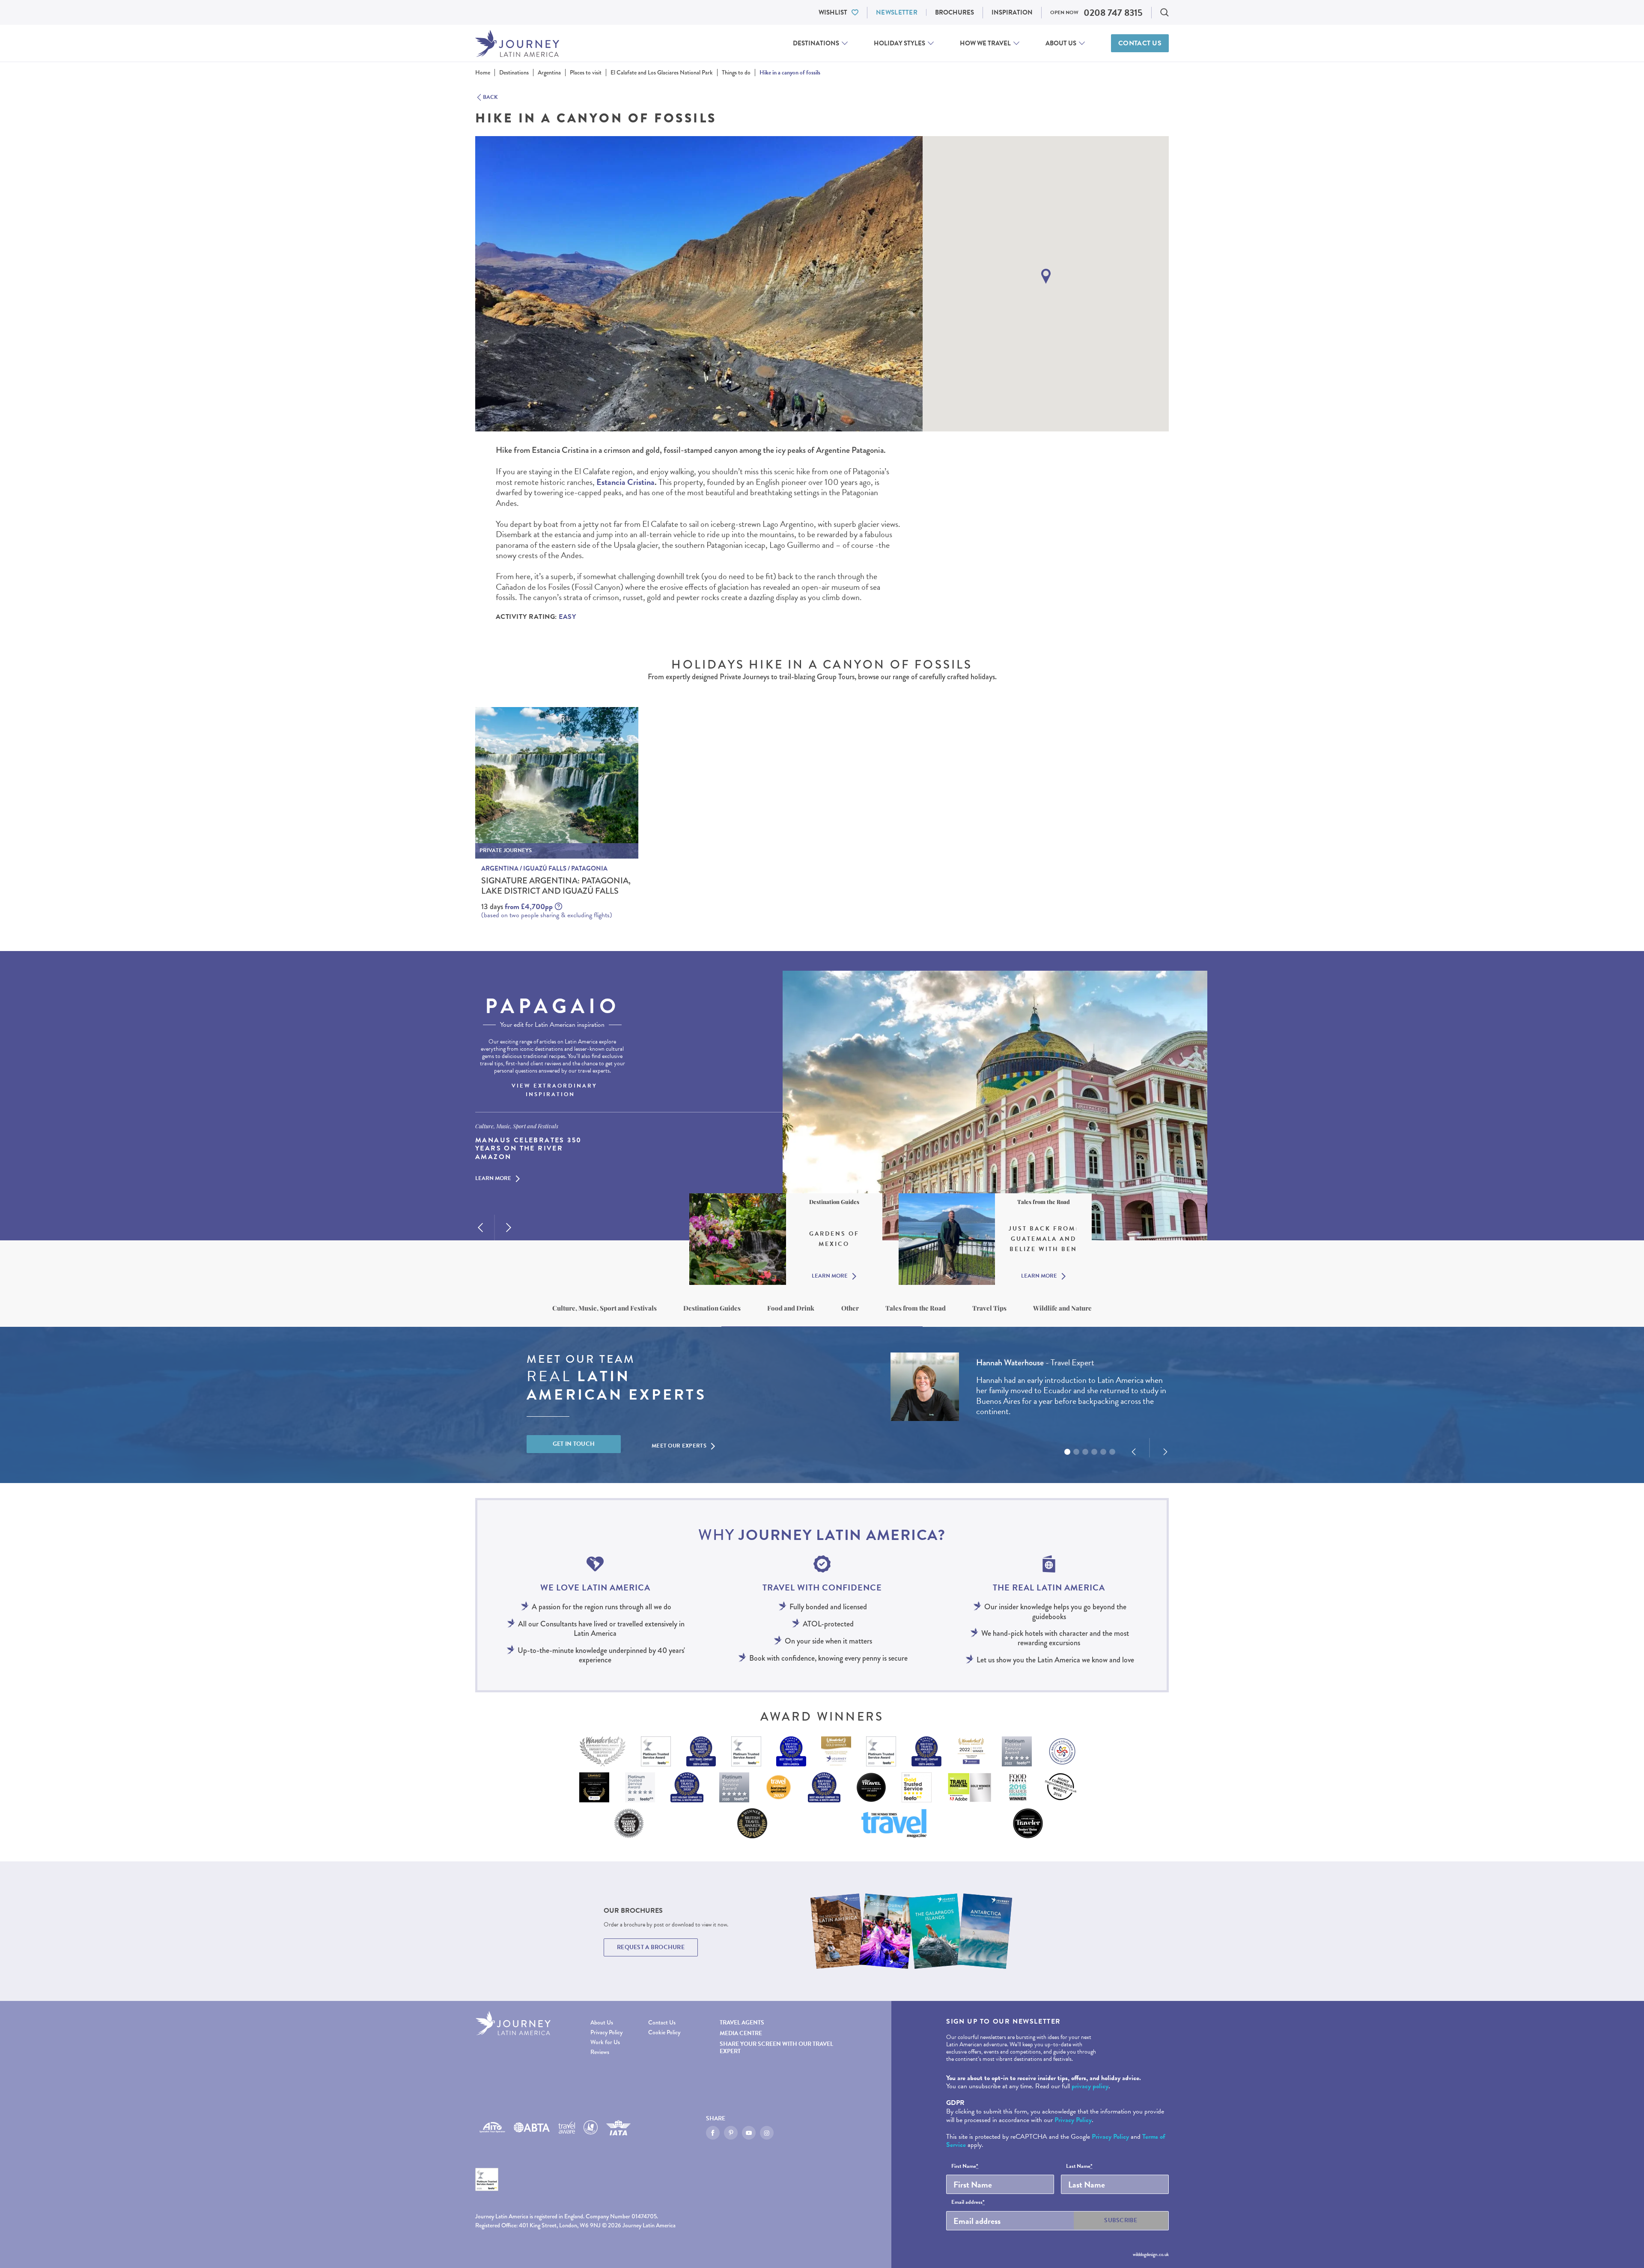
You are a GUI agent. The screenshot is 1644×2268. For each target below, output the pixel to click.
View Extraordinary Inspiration (554, 1090)
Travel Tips (989, 1308)
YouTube (749, 2133)
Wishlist (833, 12)
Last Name (1079, 2167)
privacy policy (1090, 2086)
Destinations (816, 43)
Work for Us (605, 2042)
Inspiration (1012, 12)
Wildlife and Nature (1062, 1308)
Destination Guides (712, 1308)
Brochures (955, 12)
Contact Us (1140, 43)
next (509, 1228)
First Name (965, 2167)
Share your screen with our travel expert (776, 2048)
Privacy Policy (606, 2032)
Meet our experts (679, 1446)
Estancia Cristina (625, 482)
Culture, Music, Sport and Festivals (605, 1308)
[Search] (1164, 12)
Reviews (600, 2052)
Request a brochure (651, 1947)
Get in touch (574, 1444)
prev (480, 1228)
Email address (968, 2203)
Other (850, 1308)
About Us (1061, 43)
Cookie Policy (664, 2032)
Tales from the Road (916, 1308)
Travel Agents (742, 2023)
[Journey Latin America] (517, 43)
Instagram (767, 2133)
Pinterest (731, 2133)
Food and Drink (791, 1308)
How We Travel (985, 43)
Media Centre (741, 2033)
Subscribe (1121, 2220)
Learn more (493, 1179)
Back (490, 98)
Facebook (713, 2133)
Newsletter (897, 12)
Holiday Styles (899, 43)
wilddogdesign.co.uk (1151, 2254)
